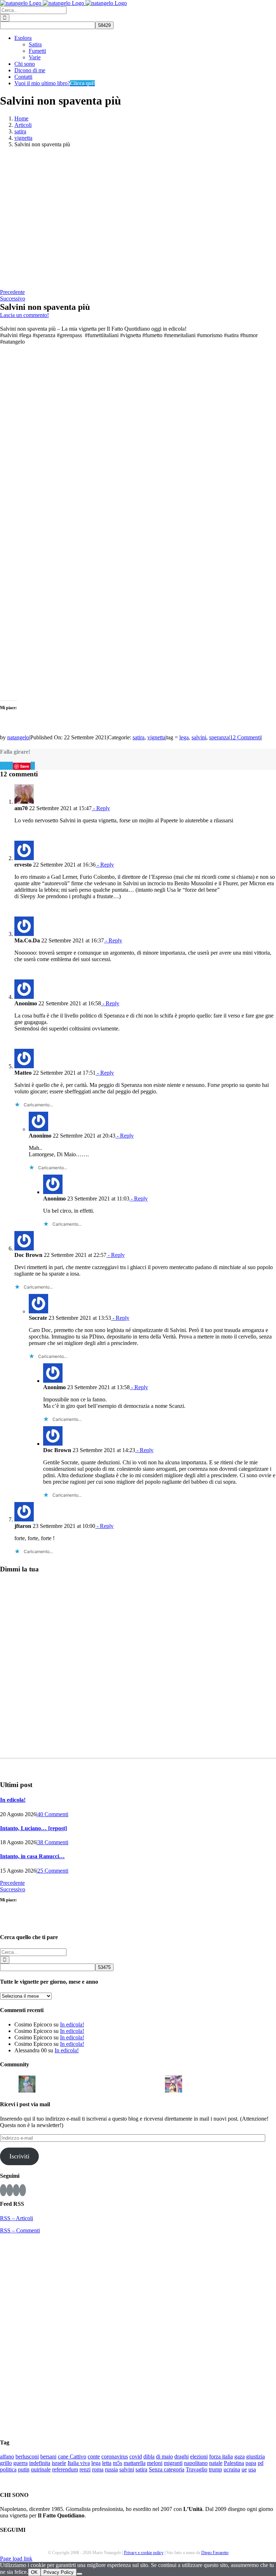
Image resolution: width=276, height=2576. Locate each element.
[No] (79, 2574)
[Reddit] (5, 766)
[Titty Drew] (174, 2083)
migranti (173, 2463)
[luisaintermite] (82, 2083)
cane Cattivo (72, 2456)
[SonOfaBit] (119, 2083)
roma (98, 2469)
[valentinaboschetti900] (137, 2083)
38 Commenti (53, 1842)
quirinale (41, 2469)
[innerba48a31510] (155, 2083)
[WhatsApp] (10, 766)
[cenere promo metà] (66, 218)
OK (34, 2572)
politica (8, 2469)
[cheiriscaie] (64, 2083)
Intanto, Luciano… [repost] (33, 1828)
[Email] (34, 766)
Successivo (13, 299)
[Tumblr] (12, 766)
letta (107, 2463)
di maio (164, 2456)
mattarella (135, 2463)
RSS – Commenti (20, 2230)
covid (136, 2456)
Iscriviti (19, 2156)
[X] (3, 766)
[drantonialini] (45, 2083)
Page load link (16, 2559)
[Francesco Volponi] (9, 2083)
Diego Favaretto (215, 2553)
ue (244, 2469)
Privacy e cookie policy (144, 2553)
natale (216, 2463)
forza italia (221, 2456)
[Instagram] (10, 2190)
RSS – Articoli (17, 2218)
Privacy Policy (59, 2572)
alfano (7, 2456)
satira (139, 737)
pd (261, 2463)
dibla (149, 2456)
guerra (20, 2463)
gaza (240, 2456)
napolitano (196, 2463)
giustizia (256, 2456)
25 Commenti (53, 1871)
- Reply (101, 808)
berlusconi (27, 2456)
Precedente (12, 292)
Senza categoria (167, 2469)
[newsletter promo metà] (66, 286)
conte (94, 2456)
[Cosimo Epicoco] (100, 2083)
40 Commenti (53, 1814)
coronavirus (115, 2456)
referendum (65, 2469)
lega (184, 737)
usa (252, 2469)
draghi (181, 2456)
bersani (48, 2456)
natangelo (18, 737)
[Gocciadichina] (27, 2083)
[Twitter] (16, 2190)
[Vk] (32, 766)
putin (24, 2469)
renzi (85, 2469)
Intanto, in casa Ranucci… (32, 1856)
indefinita (40, 2463)
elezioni (199, 2456)
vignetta (156, 737)
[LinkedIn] (8, 766)
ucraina (232, 2469)
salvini (199, 737)
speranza (219, 737)
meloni (155, 2463)
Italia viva (79, 2463)
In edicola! (13, 1800)
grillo (6, 2463)
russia (111, 2469)
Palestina (234, 2463)
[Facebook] (1, 766)
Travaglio (197, 2469)
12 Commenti (245, 737)
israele (59, 2463)
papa (251, 2463)
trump (215, 2469)
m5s (118, 2463)
